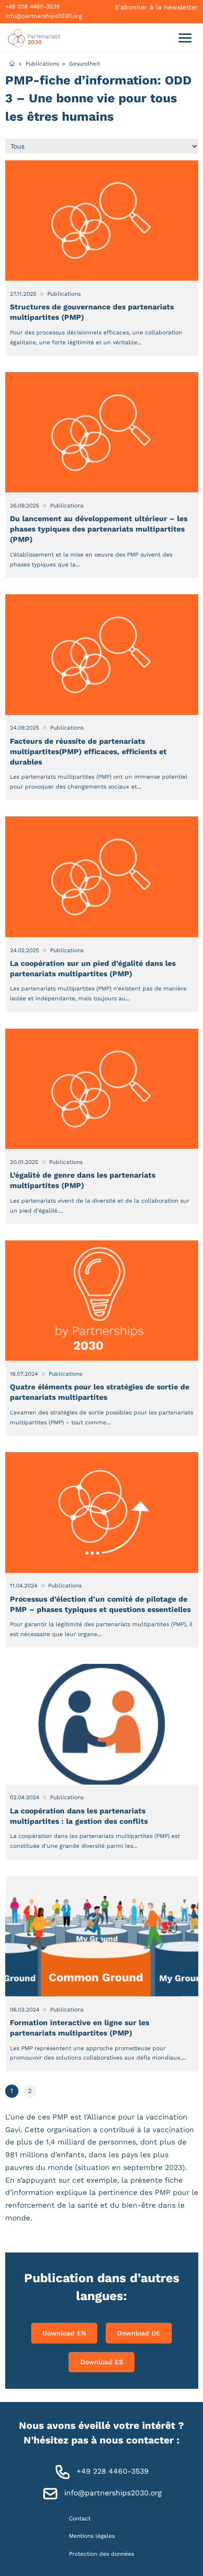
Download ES (102, 2362)
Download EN (64, 2333)
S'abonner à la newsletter (156, 7)
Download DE (139, 2333)
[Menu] (185, 37)
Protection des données (101, 2553)
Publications (42, 63)
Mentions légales (92, 2536)
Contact (80, 2518)
